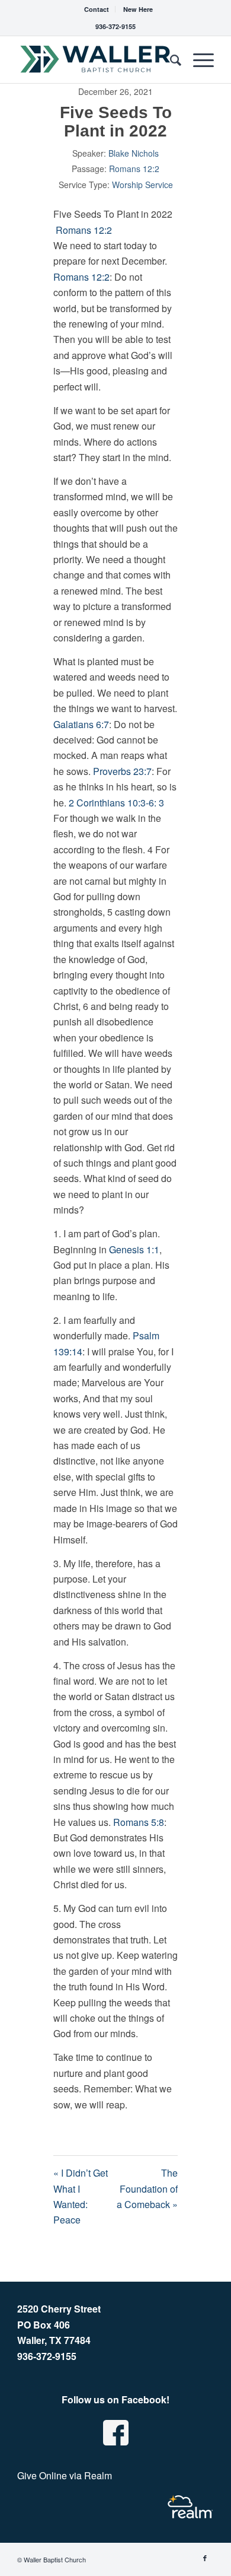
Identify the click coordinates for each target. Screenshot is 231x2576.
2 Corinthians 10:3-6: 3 (116, 803)
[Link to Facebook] (205, 2558)
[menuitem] (97, 9)
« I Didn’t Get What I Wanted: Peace (81, 2196)
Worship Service (142, 185)
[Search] (170, 59)
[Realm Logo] (190, 2507)
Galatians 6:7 (81, 724)
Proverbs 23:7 (122, 771)
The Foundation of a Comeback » (147, 2189)
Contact (97, 9)
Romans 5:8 (139, 1822)
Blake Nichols (134, 153)
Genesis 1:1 (134, 1249)
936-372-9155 (115, 26)
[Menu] (198, 59)
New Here (138, 9)
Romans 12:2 (134, 169)
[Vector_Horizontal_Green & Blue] (96, 59)
